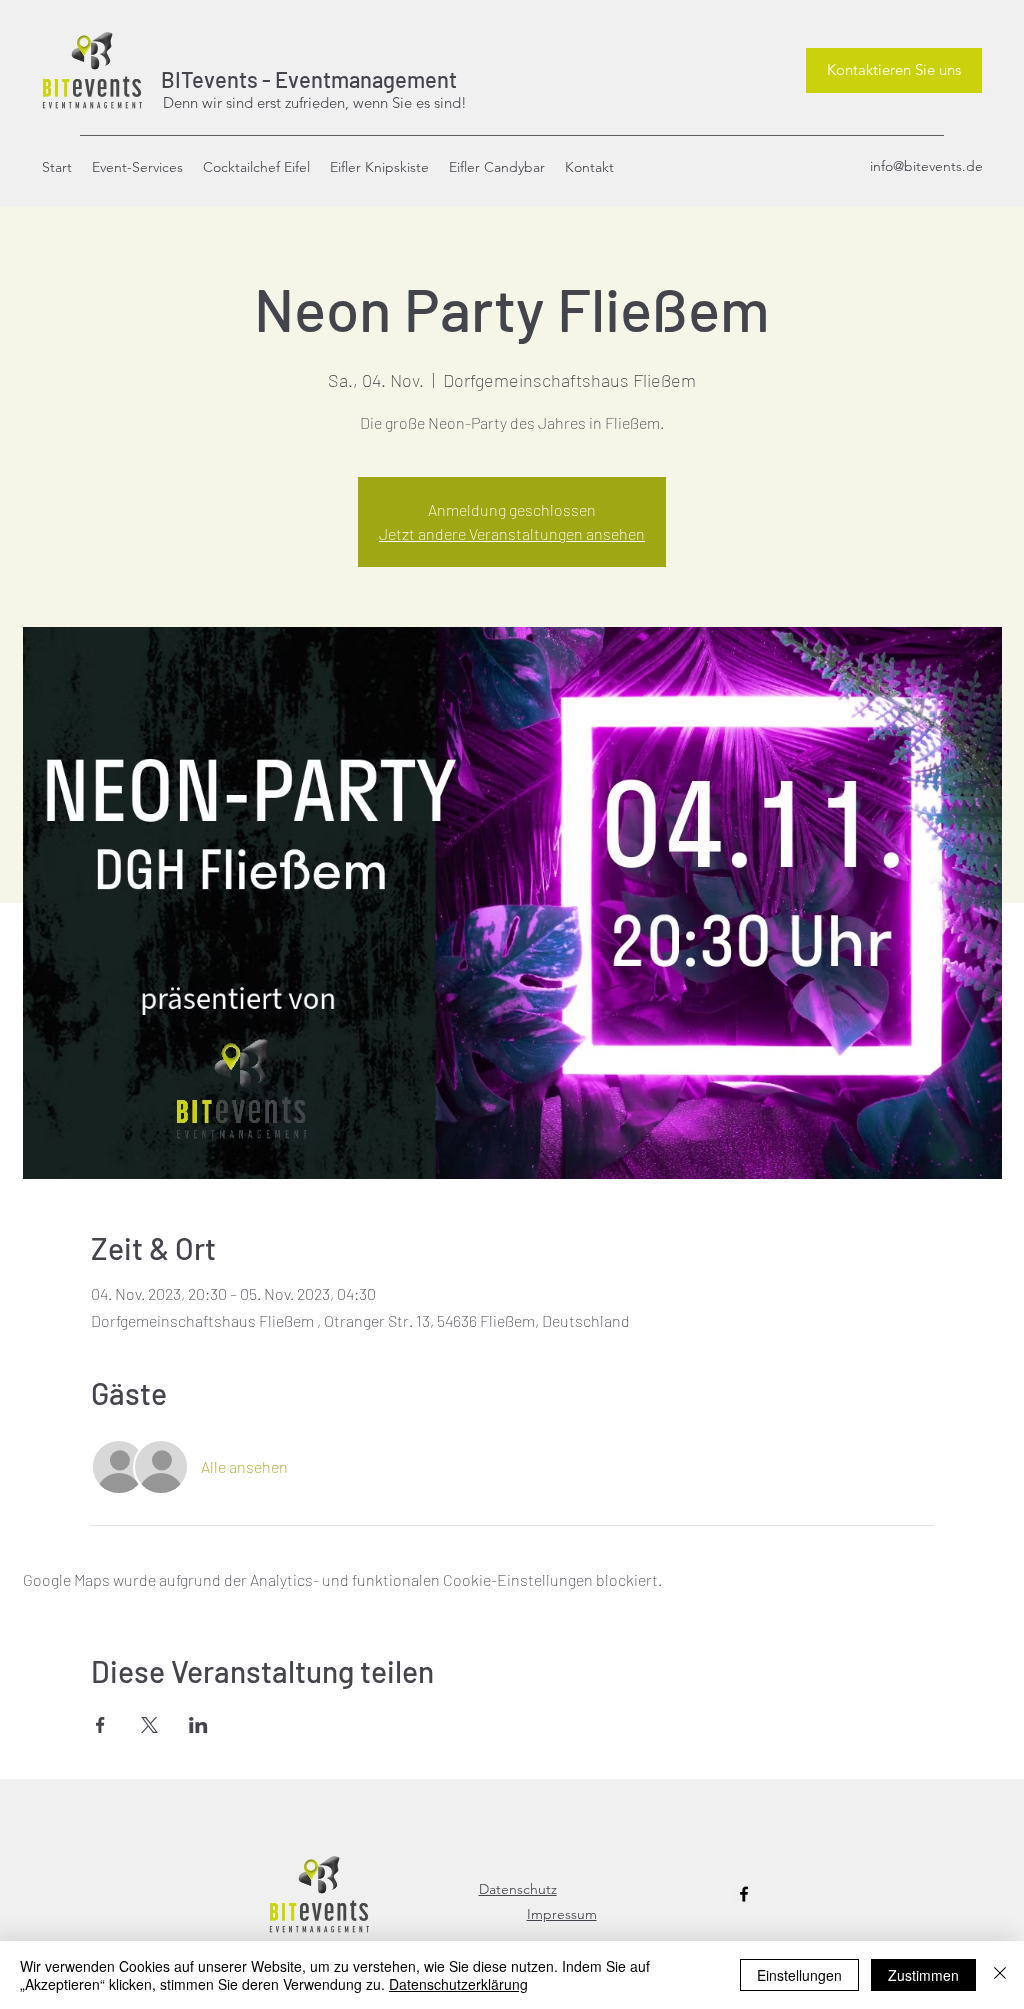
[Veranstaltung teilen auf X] (149, 1725)
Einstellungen (799, 1975)
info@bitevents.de (926, 166)
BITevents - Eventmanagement (305, 79)
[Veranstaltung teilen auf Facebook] (100, 1725)
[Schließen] (1000, 1975)
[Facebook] (744, 1894)
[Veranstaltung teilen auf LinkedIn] (198, 1725)
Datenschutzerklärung (458, 1984)
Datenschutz (518, 1889)
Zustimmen (923, 1975)
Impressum (562, 1914)
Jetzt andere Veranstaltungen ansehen (512, 533)
